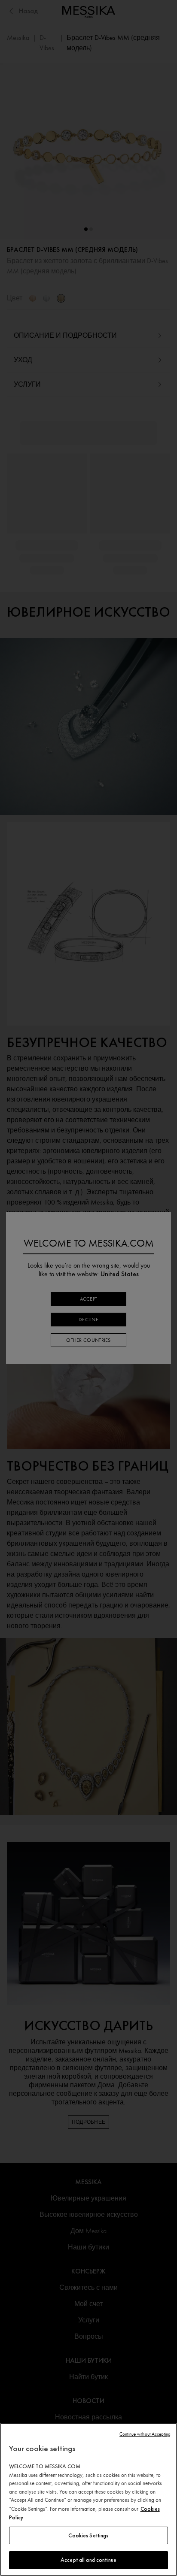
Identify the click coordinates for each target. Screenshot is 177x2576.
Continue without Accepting (145, 2434)
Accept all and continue (88, 2560)
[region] (88, 2499)
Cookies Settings (88, 2535)
